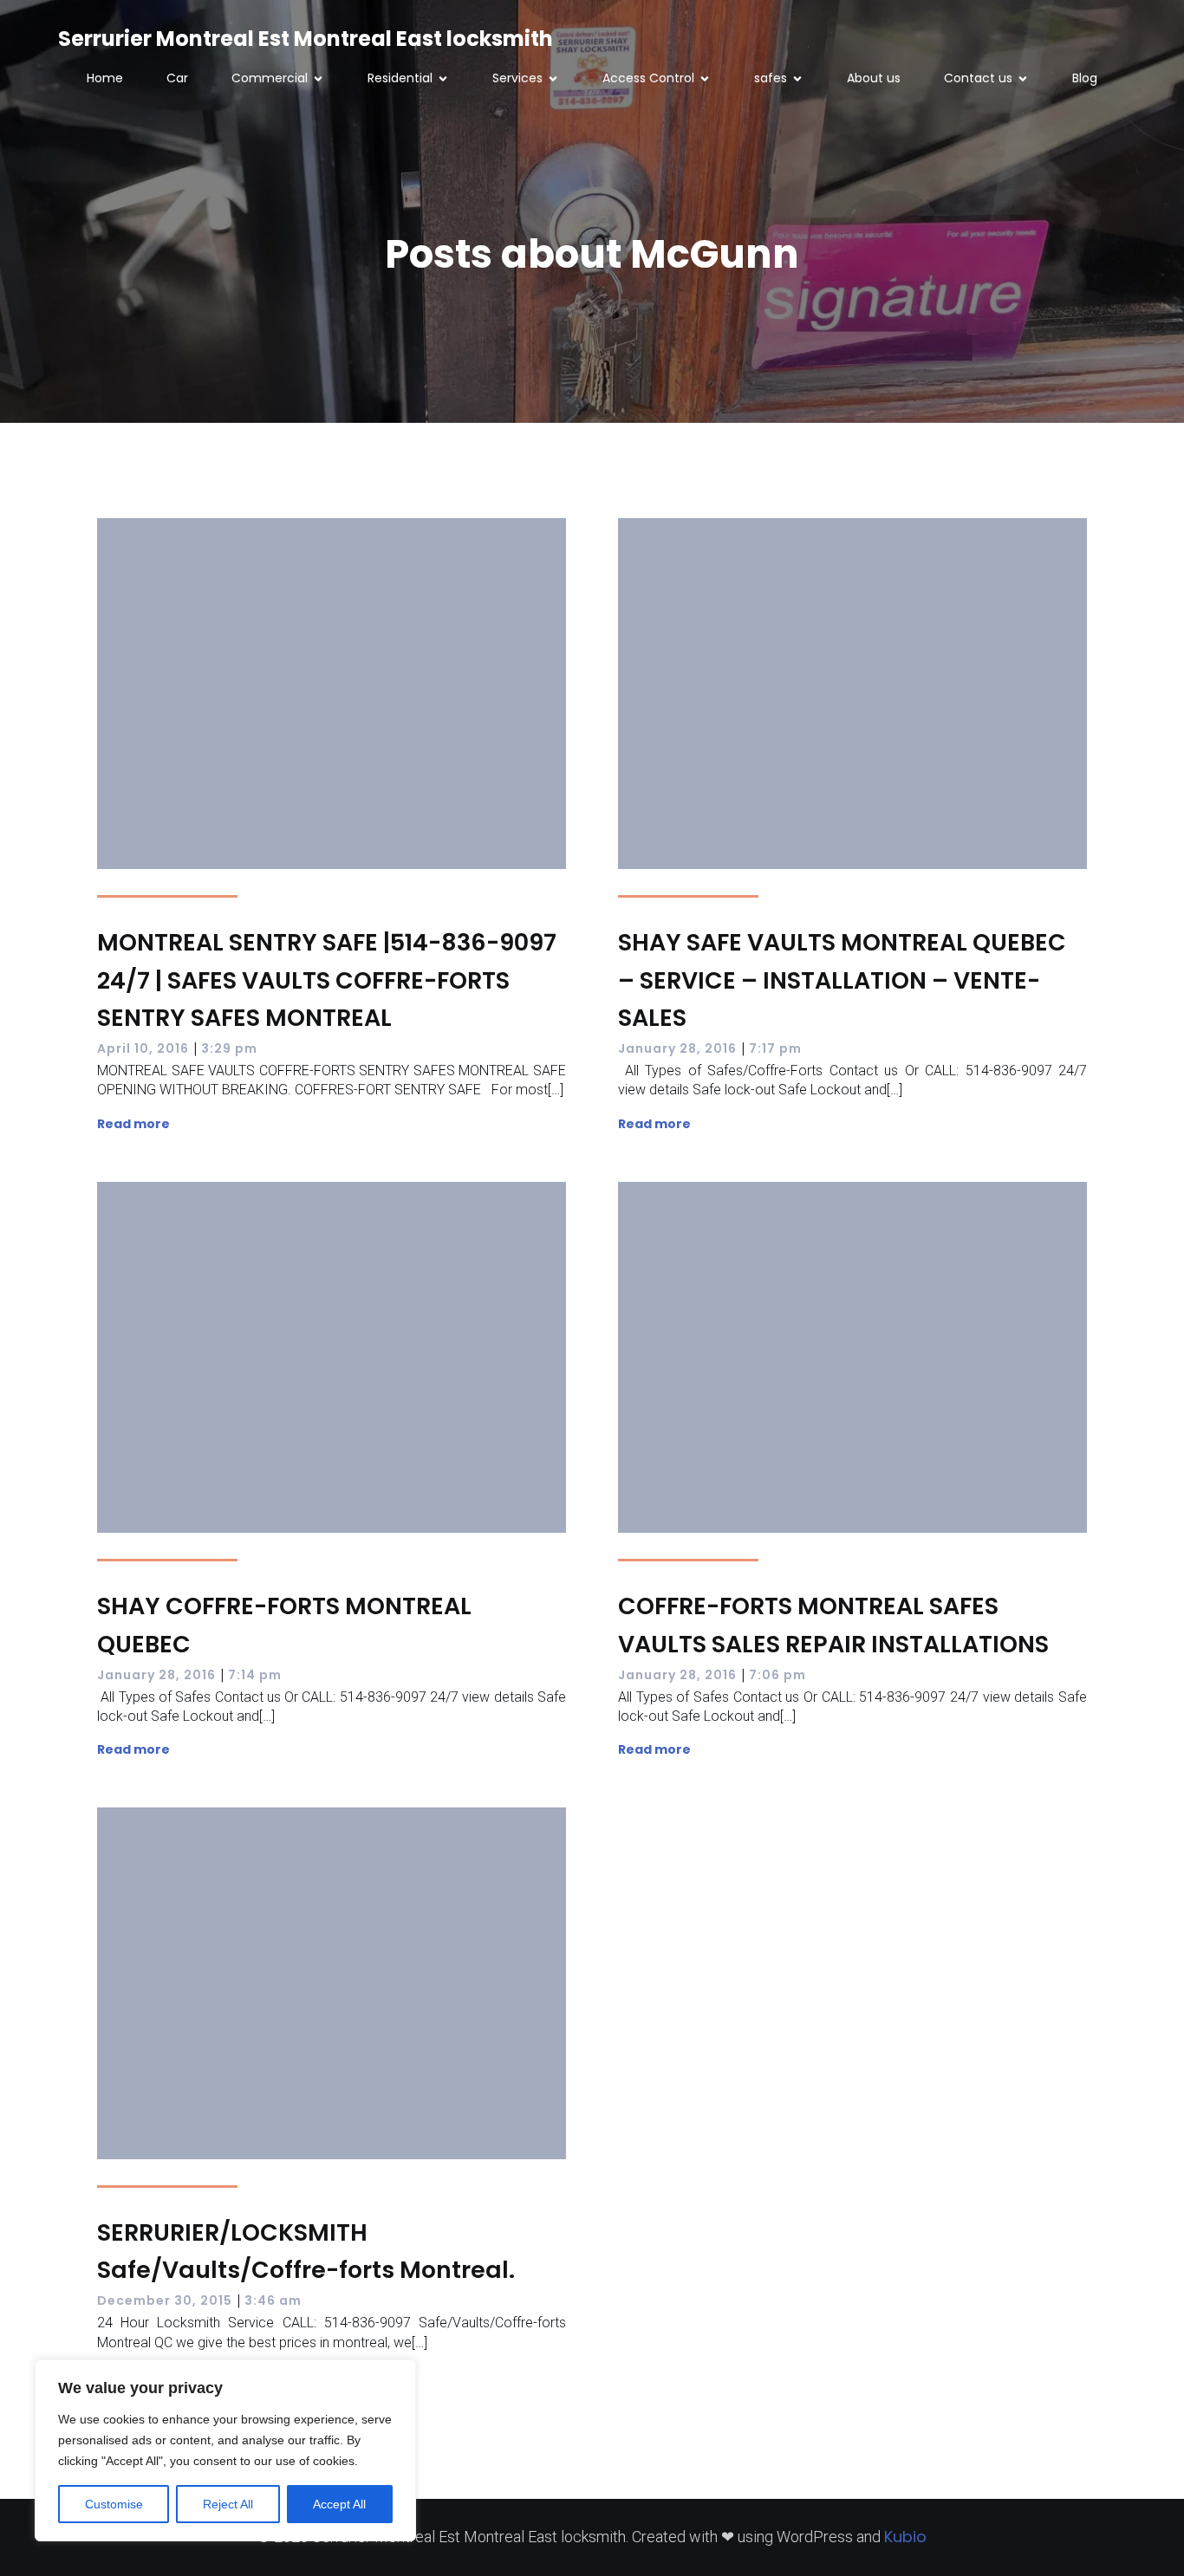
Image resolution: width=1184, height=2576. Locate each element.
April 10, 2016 (143, 1048)
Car (177, 78)
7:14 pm (255, 1675)
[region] (225, 2450)
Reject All (228, 2504)
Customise (114, 2504)
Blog (1085, 78)
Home (105, 78)
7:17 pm (775, 1048)
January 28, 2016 (677, 1048)
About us (874, 78)
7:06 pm (777, 1675)
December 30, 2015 (165, 2300)
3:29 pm (229, 1048)
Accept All (339, 2504)
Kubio (905, 2537)
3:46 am (273, 2300)
